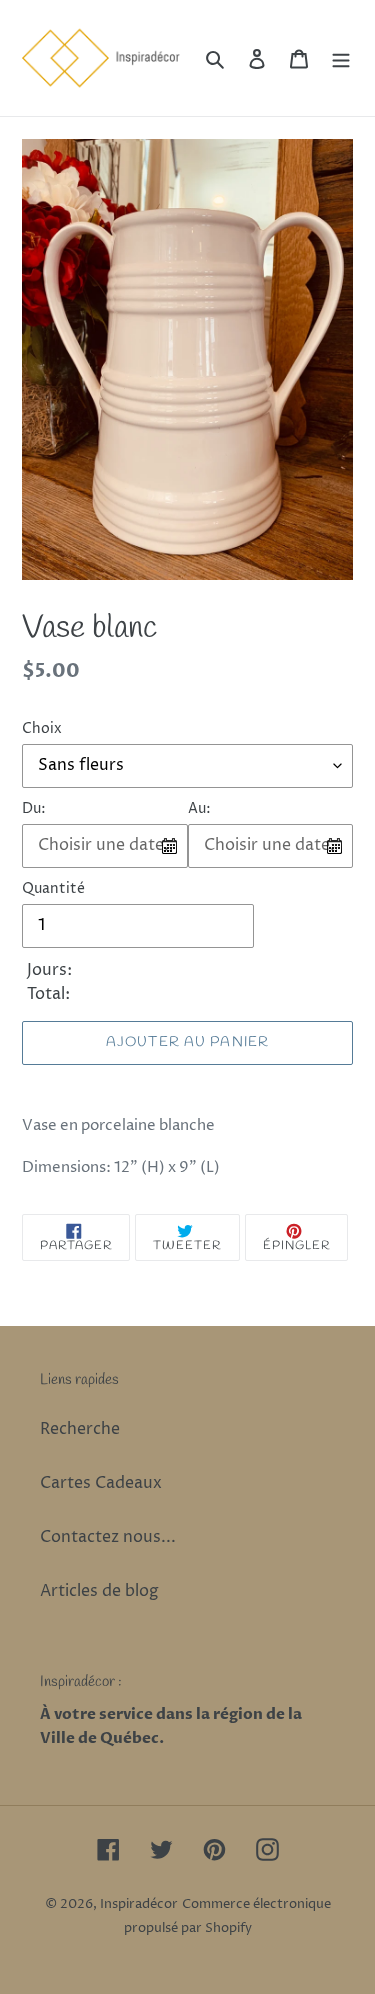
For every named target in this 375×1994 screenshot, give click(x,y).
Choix (42, 728)
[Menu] (341, 58)
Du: (34, 808)
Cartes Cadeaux (101, 1483)
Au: (199, 808)
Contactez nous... (108, 1537)
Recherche (80, 1429)
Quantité (53, 888)
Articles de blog (99, 1591)
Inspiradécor (139, 1904)
